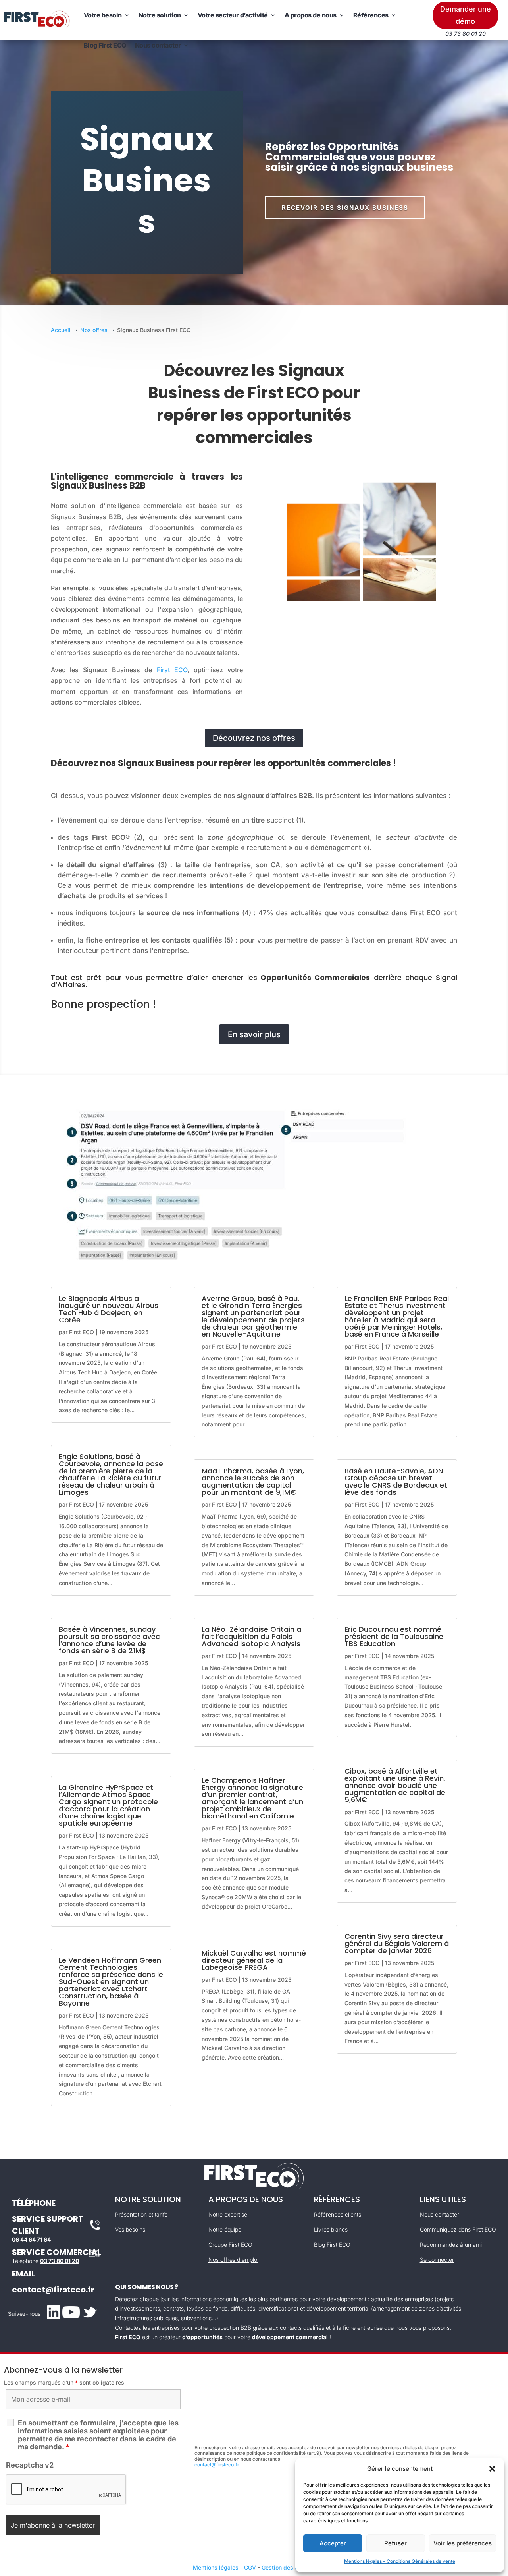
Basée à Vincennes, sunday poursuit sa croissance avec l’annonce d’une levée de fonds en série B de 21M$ (109, 1640)
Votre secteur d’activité (233, 15)
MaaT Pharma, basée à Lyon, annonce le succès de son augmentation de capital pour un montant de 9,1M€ (253, 1481)
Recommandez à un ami (451, 2245)
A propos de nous (311, 15)
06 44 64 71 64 (31, 2239)
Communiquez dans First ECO (458, 2229)
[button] (492, 2469)
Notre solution (160, 15)
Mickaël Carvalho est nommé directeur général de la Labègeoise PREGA (254, 1960)
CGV (250, 2567)
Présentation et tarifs (141, 2214)
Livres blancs (331, 2229)
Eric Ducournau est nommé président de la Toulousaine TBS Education (394, 1636)
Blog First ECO (105, 45)
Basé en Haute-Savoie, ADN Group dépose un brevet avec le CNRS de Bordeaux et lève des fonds (396, 1481)
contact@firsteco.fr (53, 2290)
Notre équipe (225, 2229)
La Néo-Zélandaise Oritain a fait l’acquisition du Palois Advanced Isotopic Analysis (251, 1636)
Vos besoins (130, 2229)
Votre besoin (103, 15)
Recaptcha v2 (30, 2465)
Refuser (395, 2543)
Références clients (338, 2214)
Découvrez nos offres (254, 738)
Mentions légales (216, 2567)
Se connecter (437, 2260)
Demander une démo (466, 15)
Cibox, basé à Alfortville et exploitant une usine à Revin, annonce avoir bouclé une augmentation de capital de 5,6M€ (395, 1785)
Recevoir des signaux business (345, 208)
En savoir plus (254, 1034)
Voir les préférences (463, 2543)
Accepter (333, 2543)
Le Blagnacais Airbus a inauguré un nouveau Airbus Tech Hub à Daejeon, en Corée (109, 1309)
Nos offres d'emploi (233, 2260)
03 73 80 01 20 (60, 2261)
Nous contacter (158, 45)
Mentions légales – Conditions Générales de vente (400, 2561)
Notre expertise (228, 2214)
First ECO (172, 670)
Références (371, 15)
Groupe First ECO (230, 2245)
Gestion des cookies (289, 2567)
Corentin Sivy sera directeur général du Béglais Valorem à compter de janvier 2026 (397, 1943)
